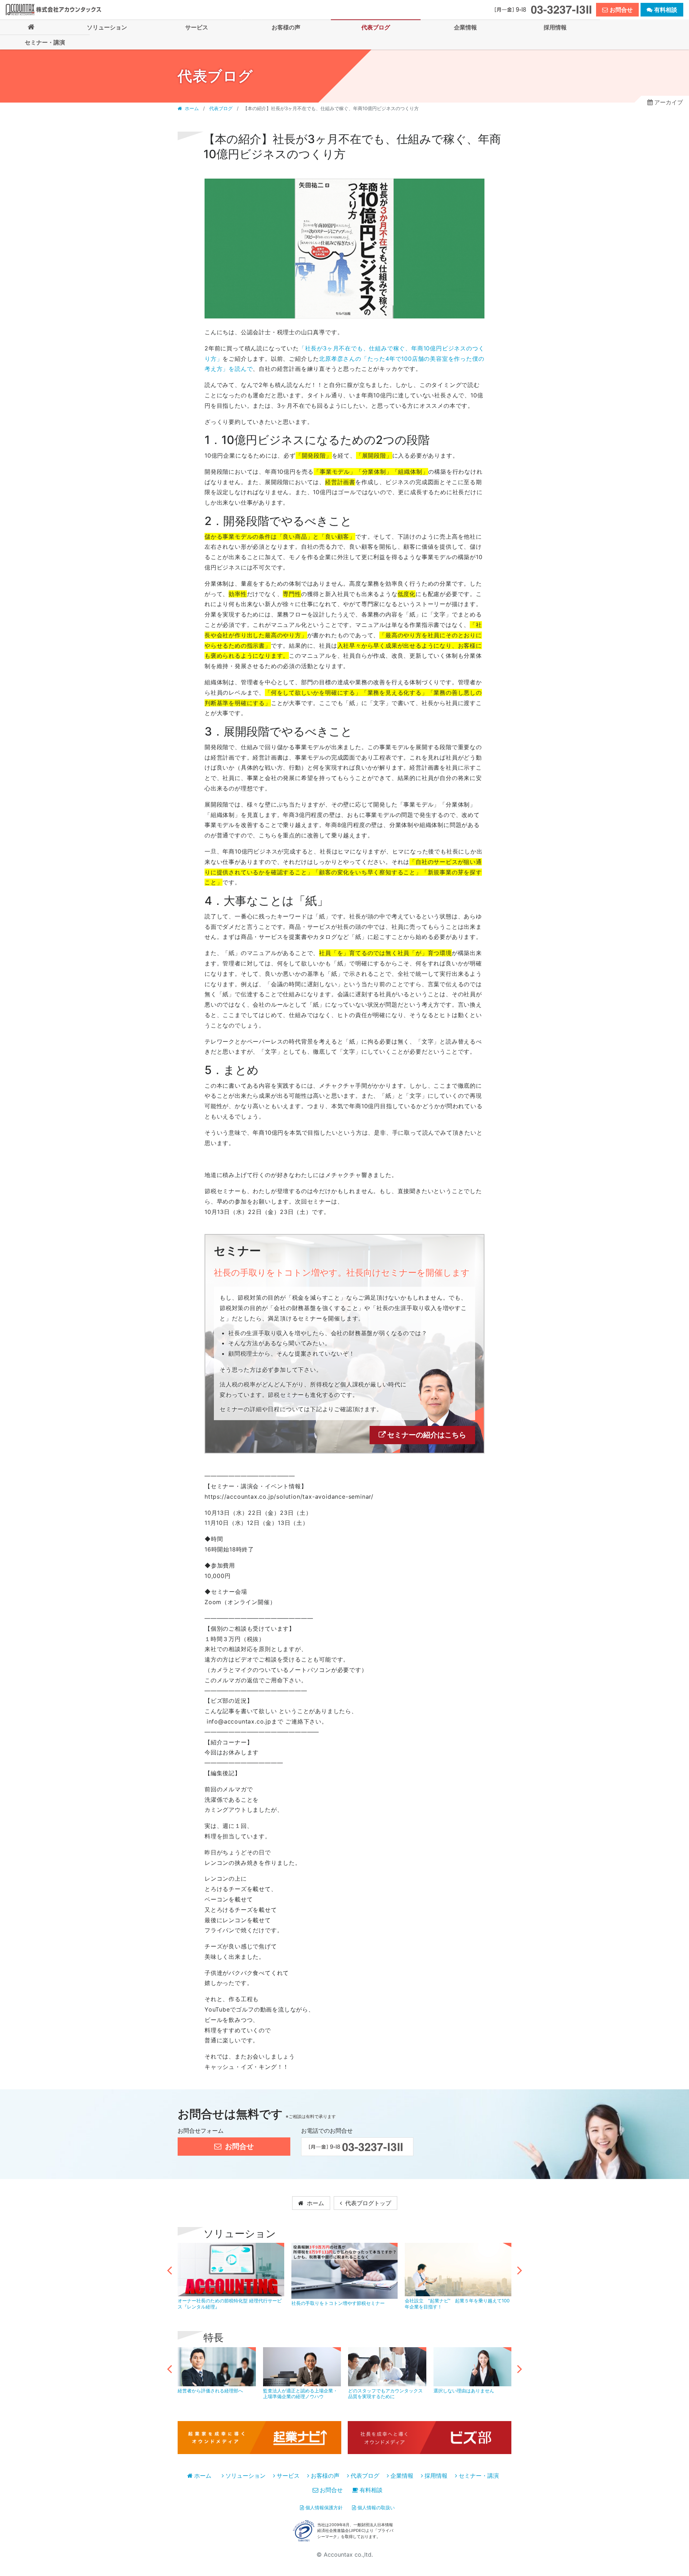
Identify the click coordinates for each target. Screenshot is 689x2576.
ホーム (192, 108)
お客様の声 (325, 2476)
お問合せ (331, 2490)
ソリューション (245, 2476)
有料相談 (371, 2490)
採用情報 (436, 2476)
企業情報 (402, 2476)
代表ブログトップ (367, 2203)
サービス (288, 2476)
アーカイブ (669, 102)
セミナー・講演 (479, 2476)
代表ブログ (221, 108)
